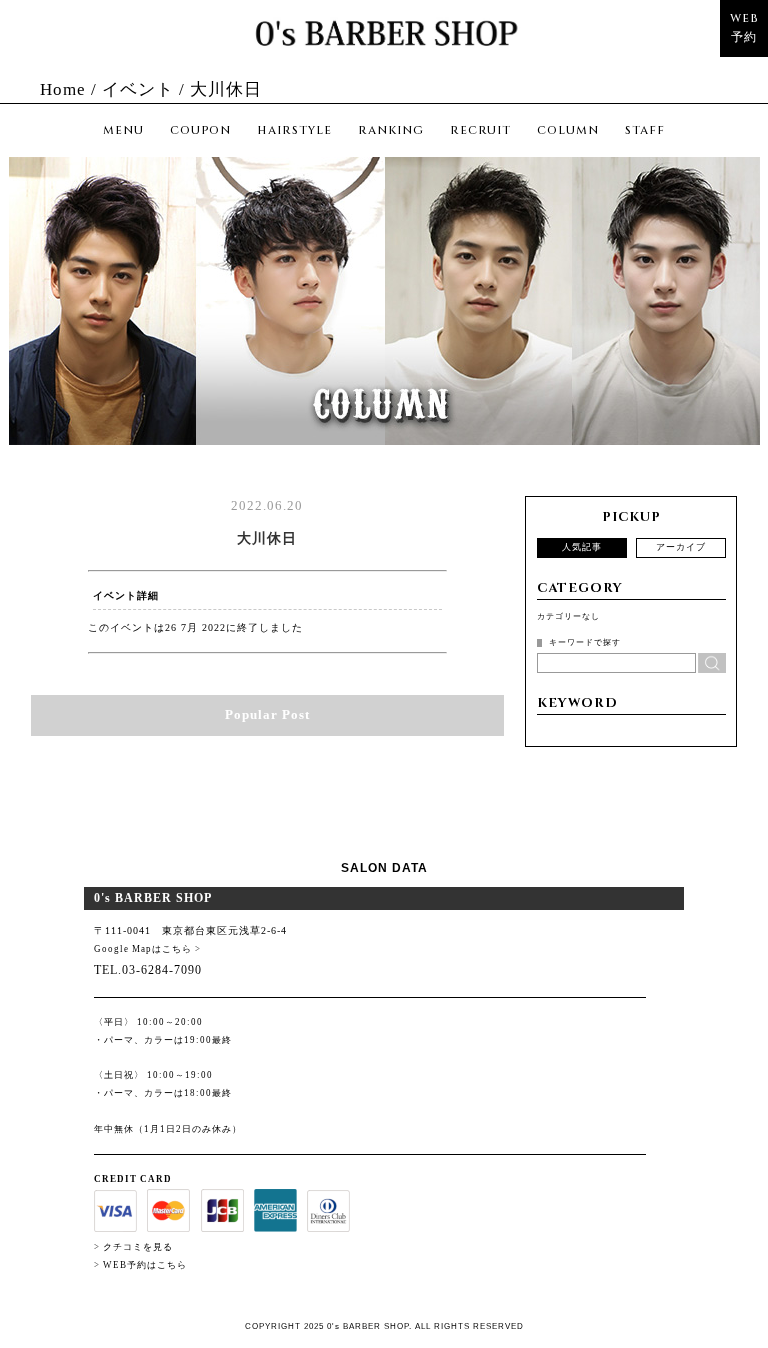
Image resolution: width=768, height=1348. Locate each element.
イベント (138, 89)
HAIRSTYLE (294, 130)
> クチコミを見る (133, 1247)
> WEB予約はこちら (140, 1265)
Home (63, 89)
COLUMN (568, 130)
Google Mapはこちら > (147, 949)
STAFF (645, 130)
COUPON (200, 130)
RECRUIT (480, 130)
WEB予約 (744, 27)
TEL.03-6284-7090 (148, 970)
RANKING (391, 130)
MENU (123, 130)
